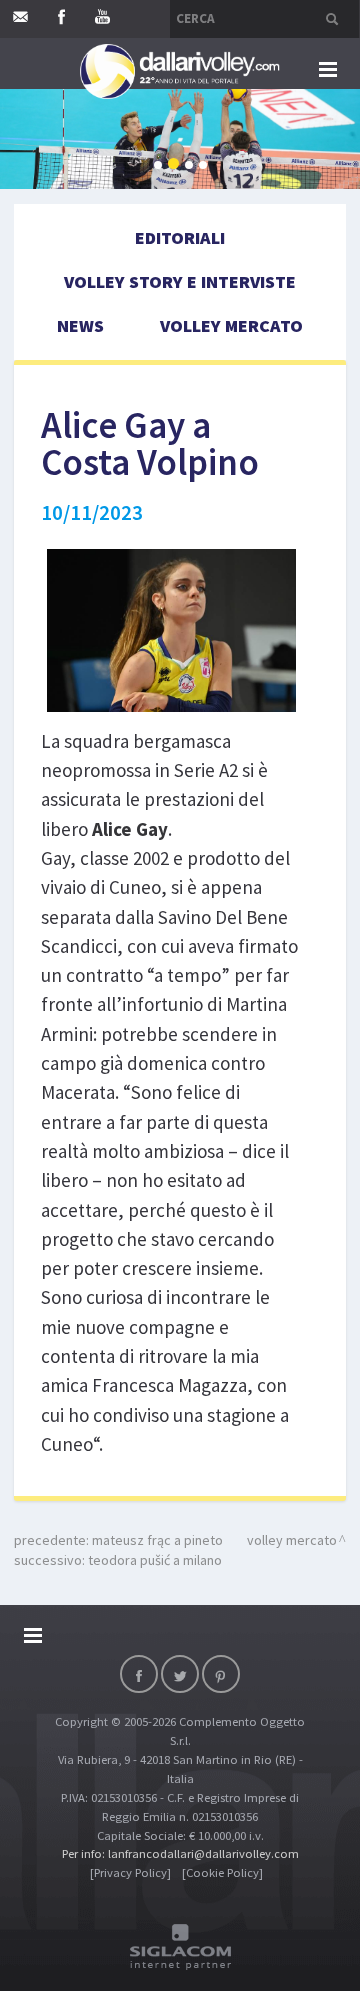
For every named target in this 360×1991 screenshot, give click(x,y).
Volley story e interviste (180, 281)
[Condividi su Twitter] (180, 1674)
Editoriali (180, 237)
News (80, 325)
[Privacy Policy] (130, 1872)
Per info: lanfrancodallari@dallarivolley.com (180, 1853)
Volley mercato (231, 325)
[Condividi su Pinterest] (221, 1674)
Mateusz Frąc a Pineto (157, 1540)
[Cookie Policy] (222, 1872)
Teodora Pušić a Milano (155, 1560)
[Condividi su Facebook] (139, 1674)
